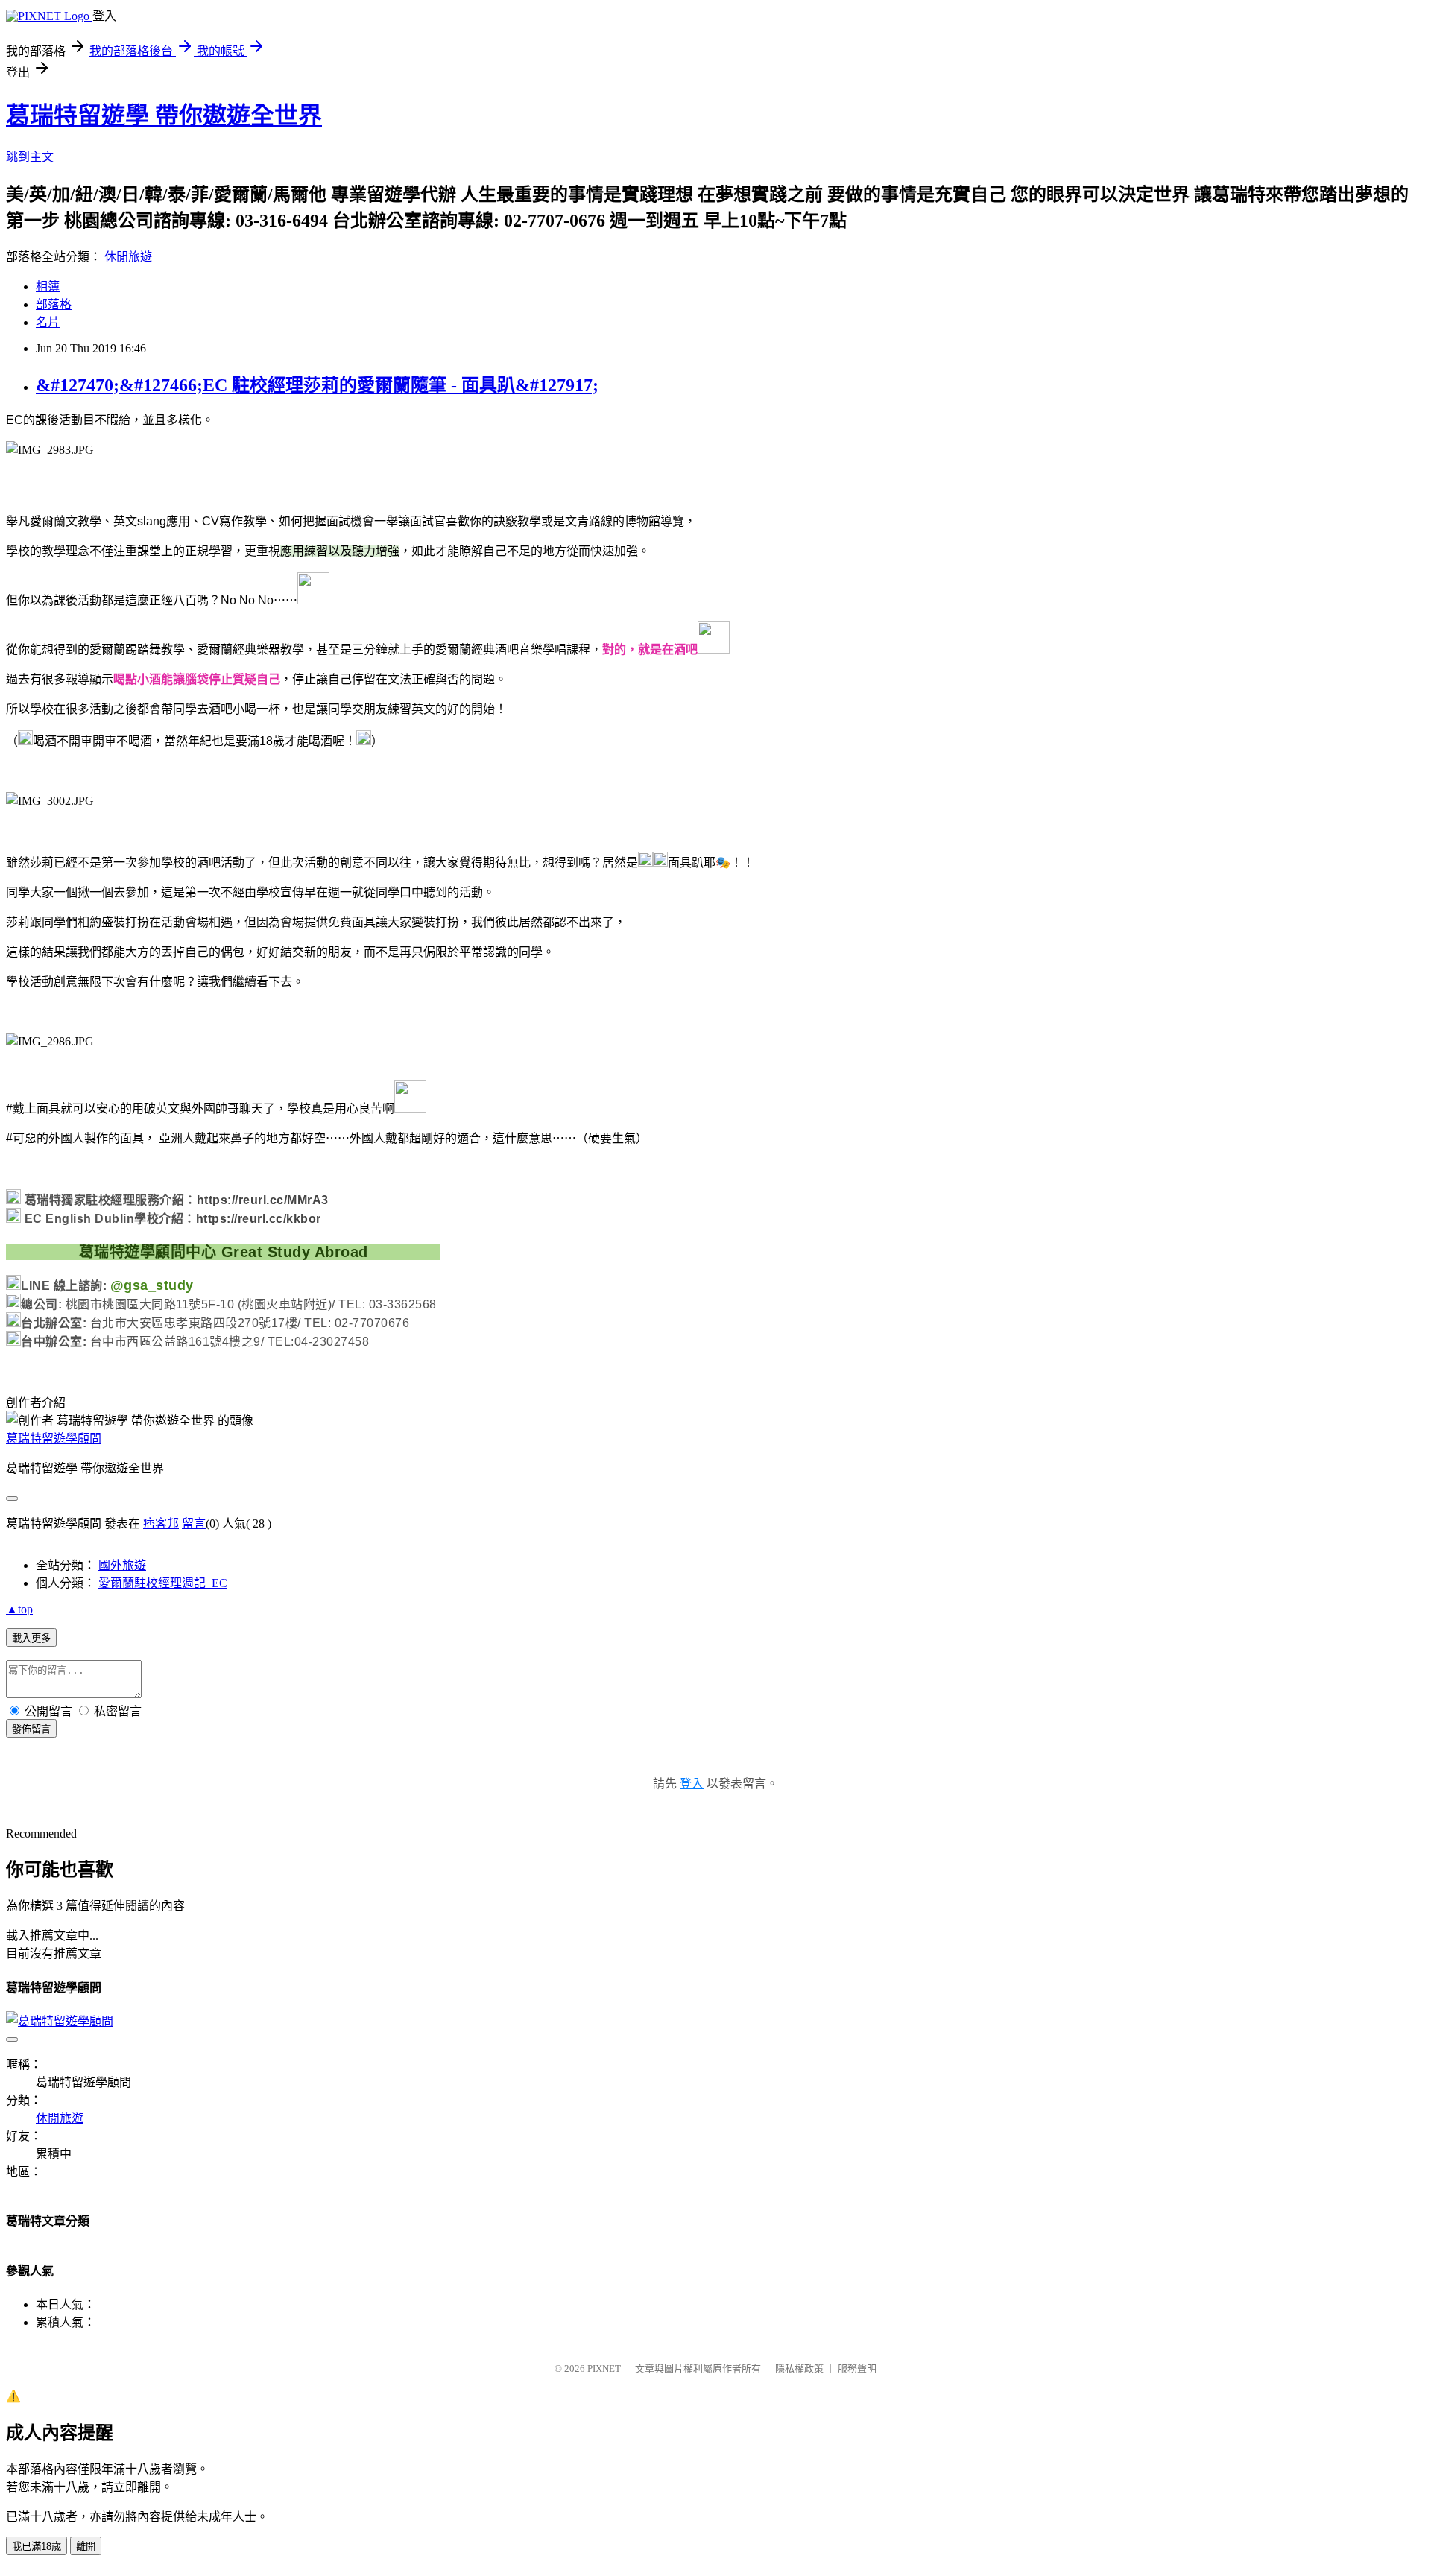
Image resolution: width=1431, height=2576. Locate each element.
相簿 (48, 287)
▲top (19, 1609)
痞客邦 (161, 1523)
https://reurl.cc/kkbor (259, 1219)
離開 (86, 2547)
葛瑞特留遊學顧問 (54, 1439)
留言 (194, 1523)
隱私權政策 (799, 2368)
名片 (48, 322)
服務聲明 (857, 2368)
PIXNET (604, 2368)
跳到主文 (30, 157)
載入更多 (31, 1638)
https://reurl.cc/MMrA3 (263, 1200)
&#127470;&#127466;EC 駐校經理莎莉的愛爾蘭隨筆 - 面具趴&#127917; (317, 385)
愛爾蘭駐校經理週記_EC (163, 1583)
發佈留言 (31, 1729)
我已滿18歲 (37, 2547)
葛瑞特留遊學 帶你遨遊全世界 (164, 115)
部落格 (54, 304)
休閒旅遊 (128, 257)
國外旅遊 (122, 1565)
